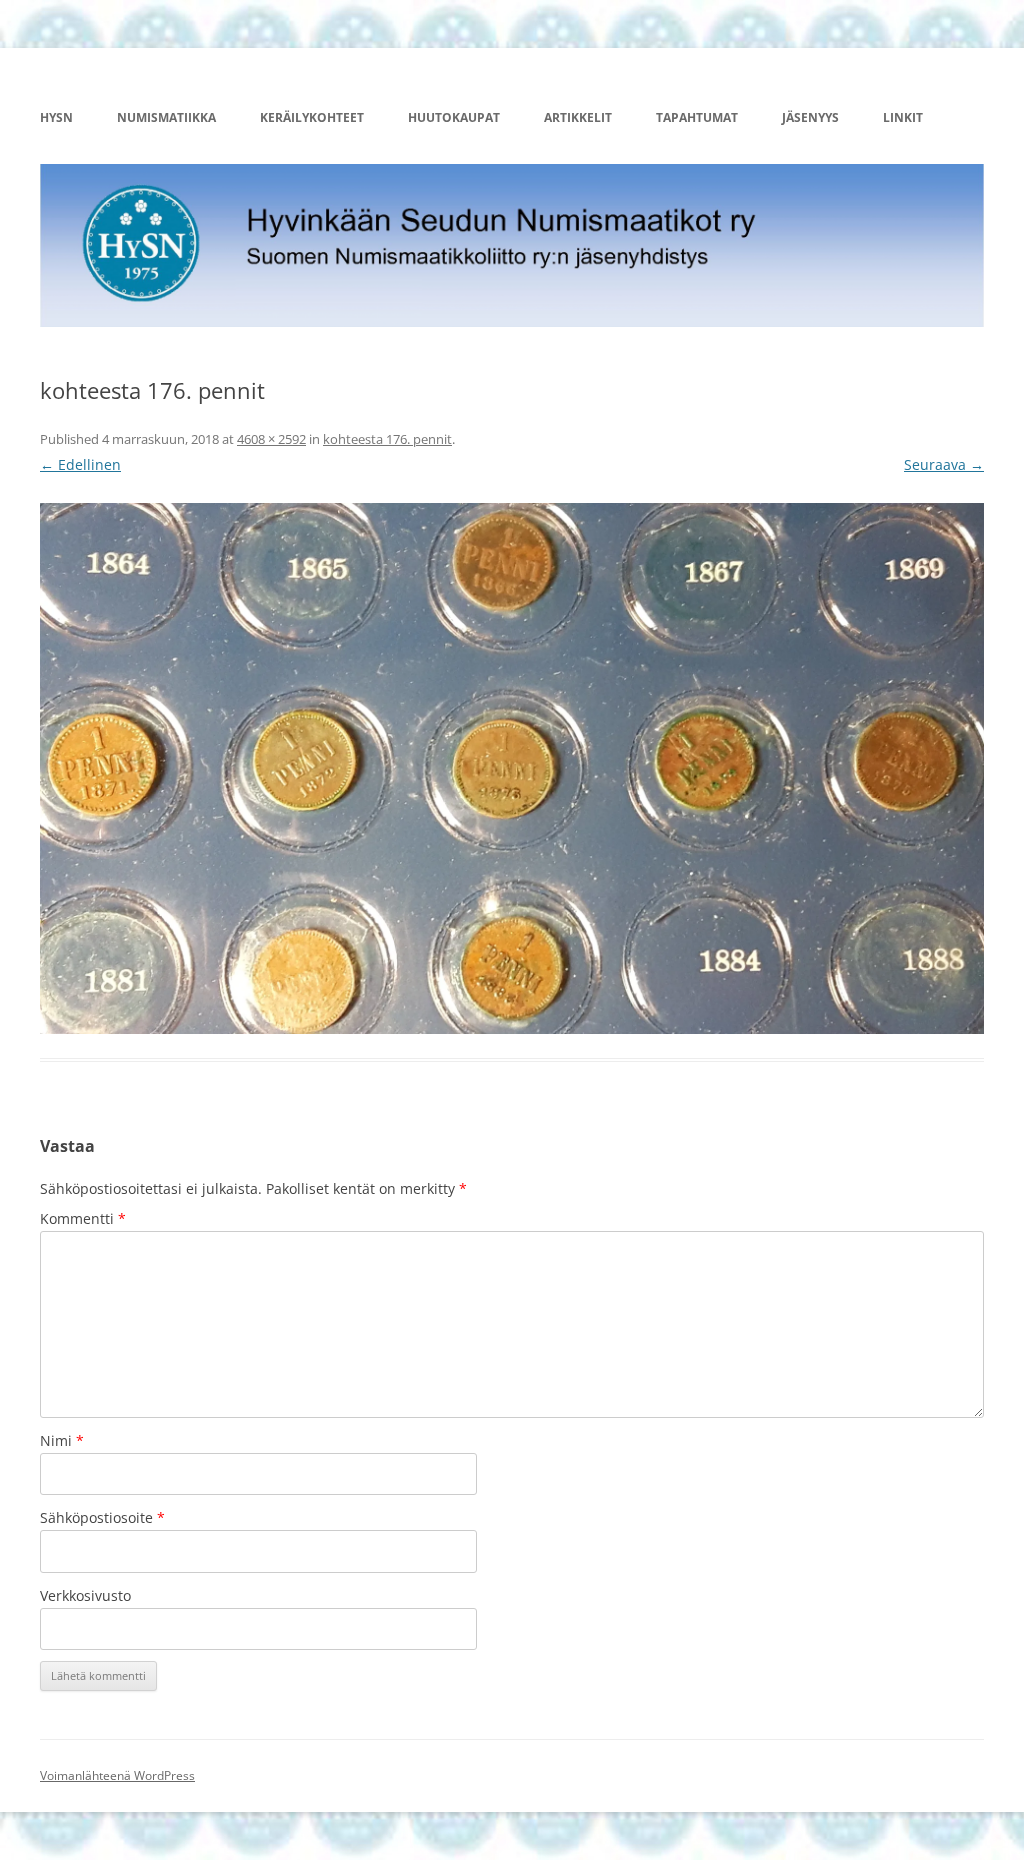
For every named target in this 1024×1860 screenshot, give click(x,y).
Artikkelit (578, 117)
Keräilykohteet (312, 117)
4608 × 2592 (271, 439)
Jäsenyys (810, 117)
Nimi (62, 1440)
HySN (56, 117)
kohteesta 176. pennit (387, 439)
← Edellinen (80, 464)
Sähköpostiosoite (102, 1517)
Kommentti (83, 1218)
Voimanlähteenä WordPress (117, 1775)
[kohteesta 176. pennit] (512, 768)
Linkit (903, 117)
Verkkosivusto (85, 1595)
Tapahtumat (697, 117)
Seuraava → (944, 464)
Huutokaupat (454, 117)
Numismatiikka (166, 117)
